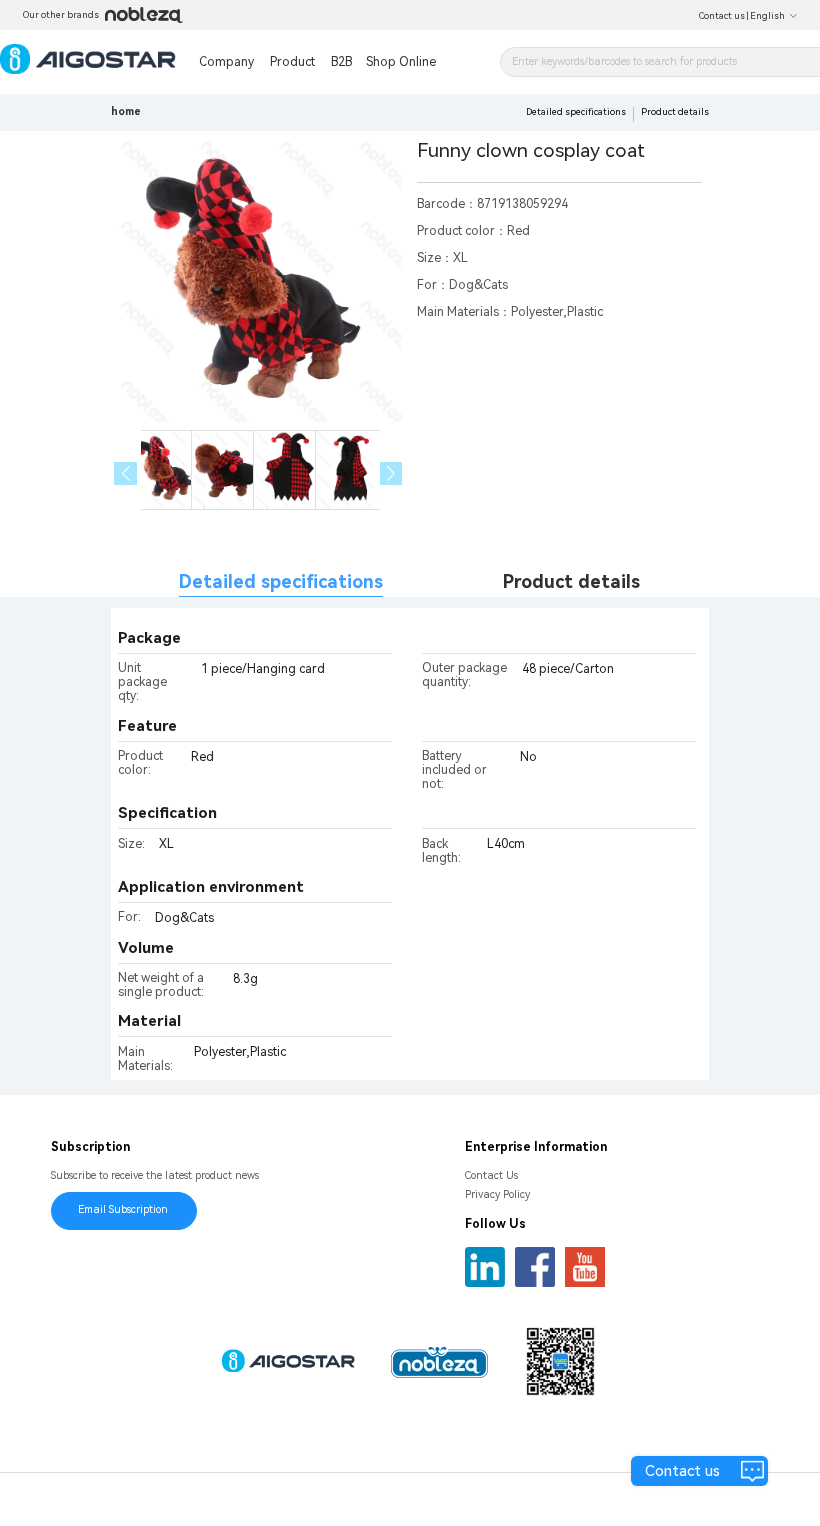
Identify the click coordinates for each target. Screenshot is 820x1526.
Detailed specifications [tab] (281, 581)
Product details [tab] (571, 581)
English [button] (767, 16)
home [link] (126, 111)
